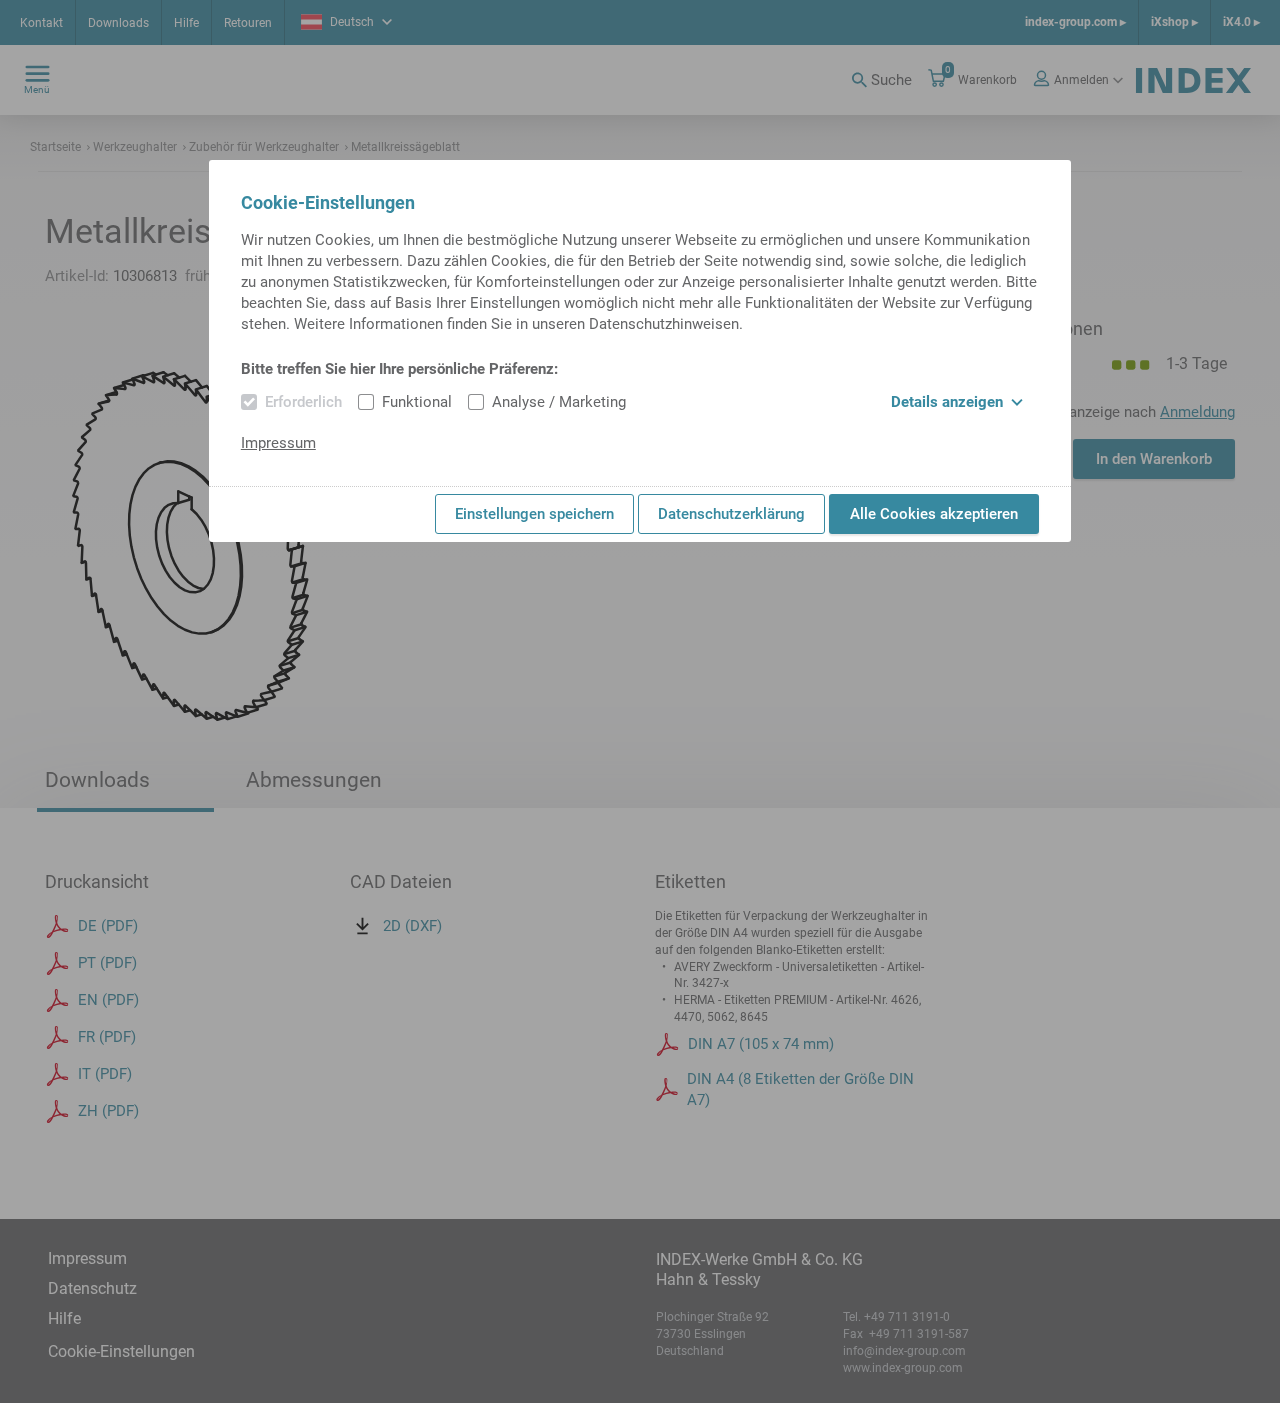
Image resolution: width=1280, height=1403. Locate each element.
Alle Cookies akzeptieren (934, 514)
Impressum (278, 443)
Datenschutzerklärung (731, 514)
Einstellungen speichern (534, 514)
